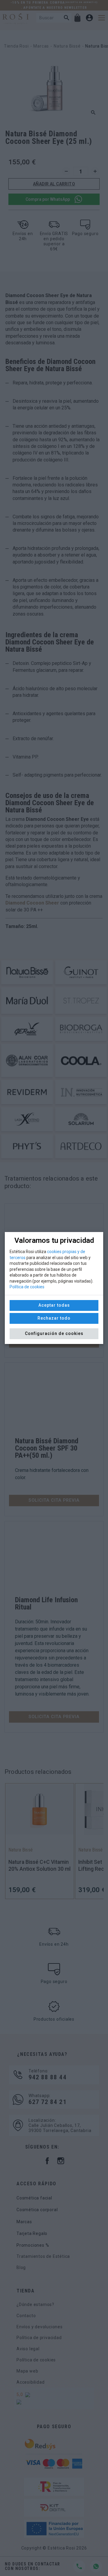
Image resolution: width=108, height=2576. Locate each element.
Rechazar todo (54, 1318)
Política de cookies (27, 1287)
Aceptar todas (54, 1305)
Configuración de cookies (54, 1333)
